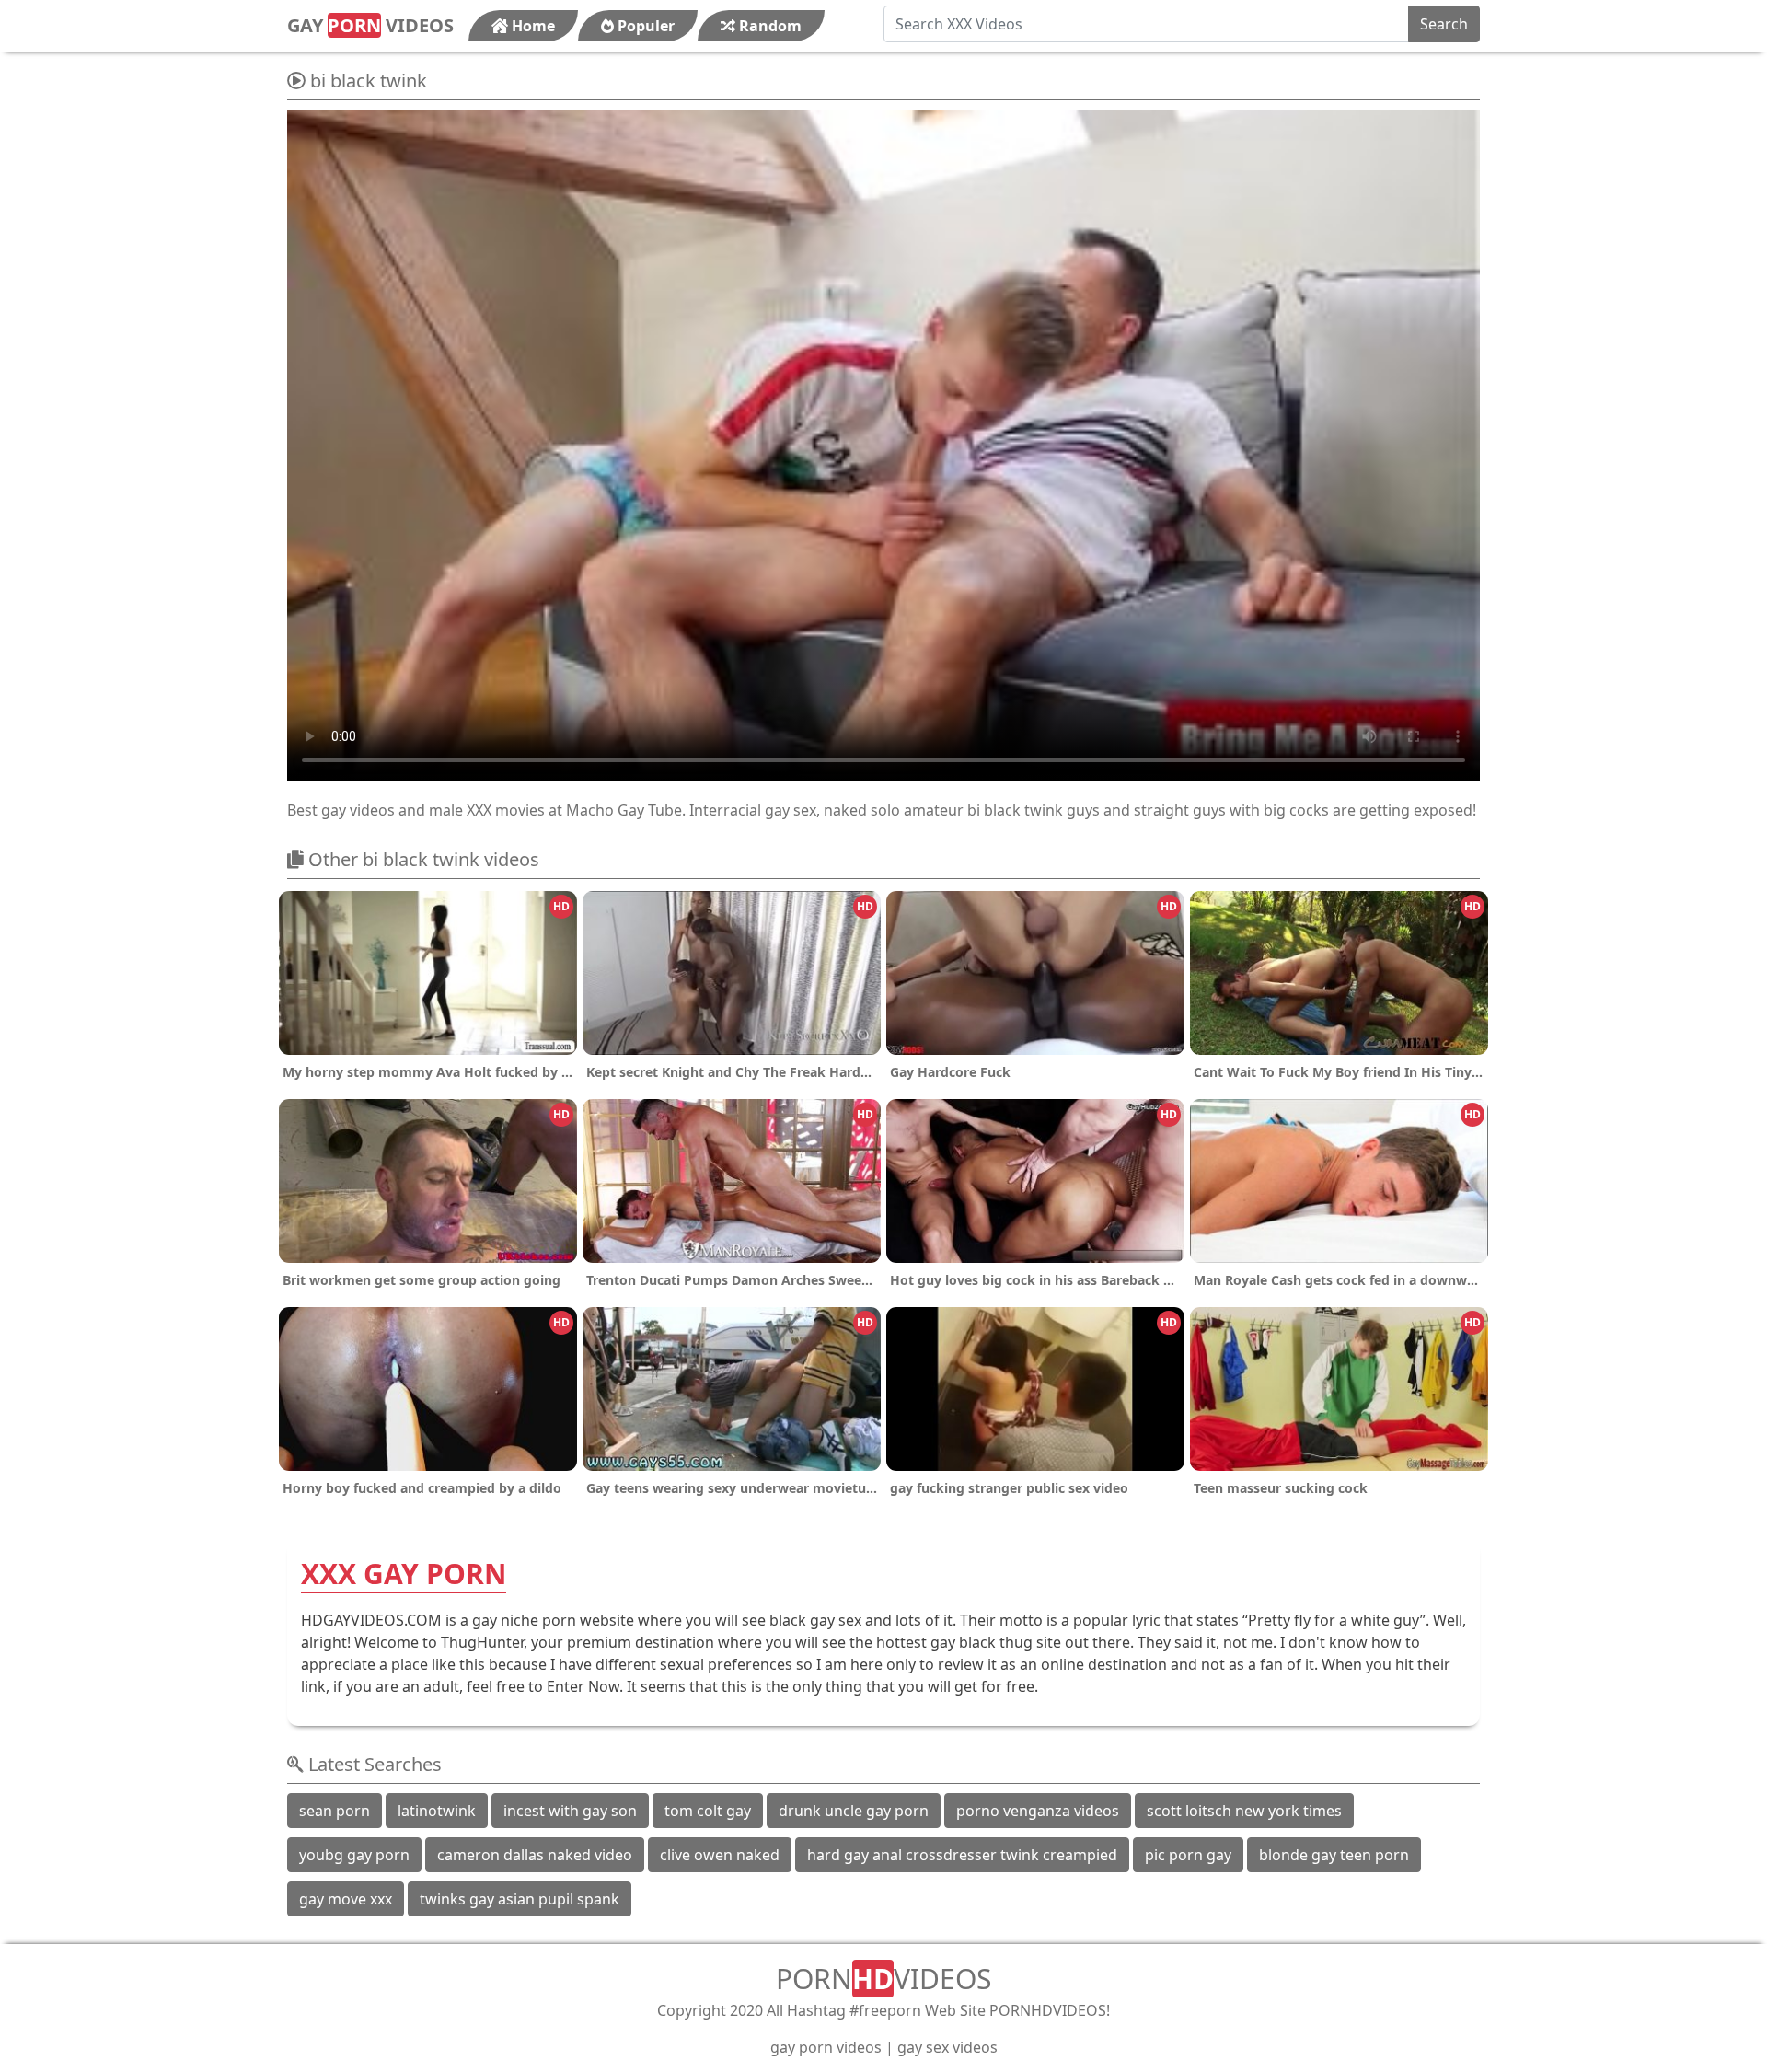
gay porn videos (826, 2047)
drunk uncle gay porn (854, 1811)
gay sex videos (947, 2047)
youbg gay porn (354, 1855)
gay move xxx (346, 1899)
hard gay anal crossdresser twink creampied (962, 1855)
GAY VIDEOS (370, 25)
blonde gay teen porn (1334, 1855)
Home (531, 26)
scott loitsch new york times (1244, 1811)
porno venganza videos (1038, 1811)
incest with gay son (570, 1811)
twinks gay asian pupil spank (520, 1899)
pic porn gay (1188, 1855)
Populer (644, 26)
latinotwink (437, 1811)
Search (1444, 24)
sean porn (335, 1811)
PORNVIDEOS (883, 1979)
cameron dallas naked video (535, 1855)
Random (768, 26)
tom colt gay (708, 1811)
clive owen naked (720, 1855)
